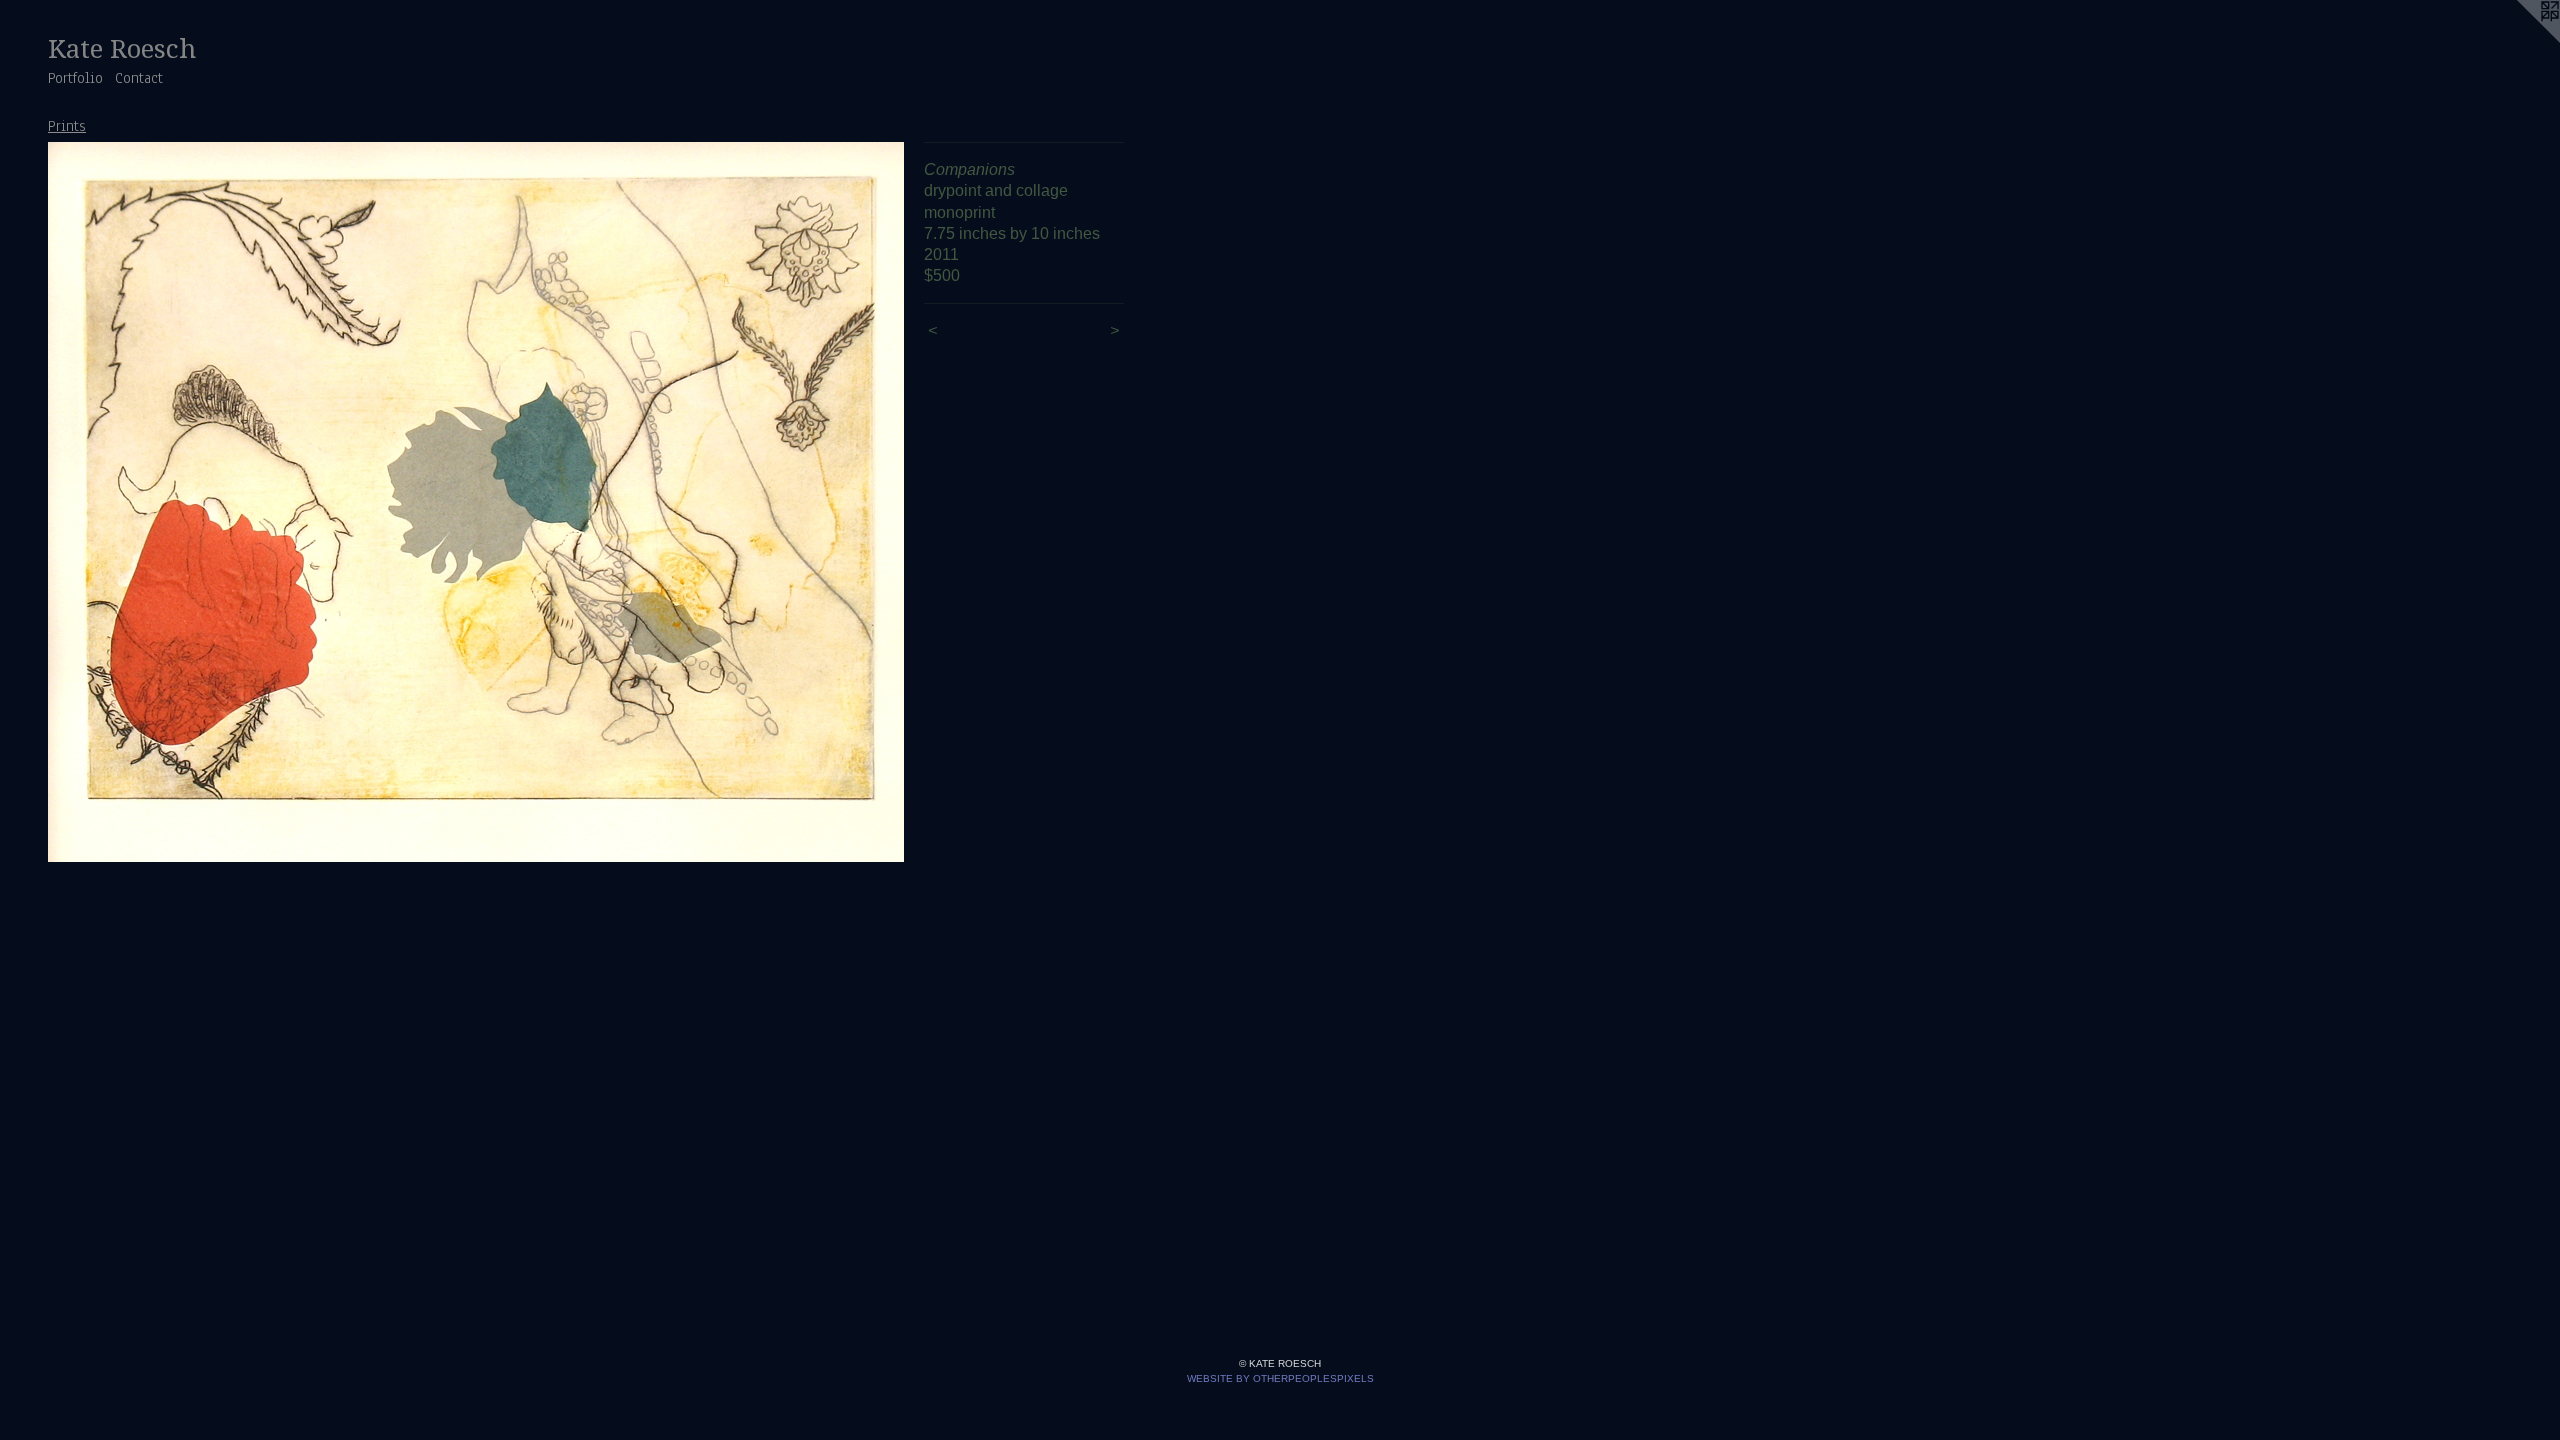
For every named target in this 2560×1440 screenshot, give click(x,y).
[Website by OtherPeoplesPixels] (2520, 40)
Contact (139, 78)
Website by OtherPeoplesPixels (1280, 1378)
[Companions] (476, 502)
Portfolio (75, 78)
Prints (67, 126)
